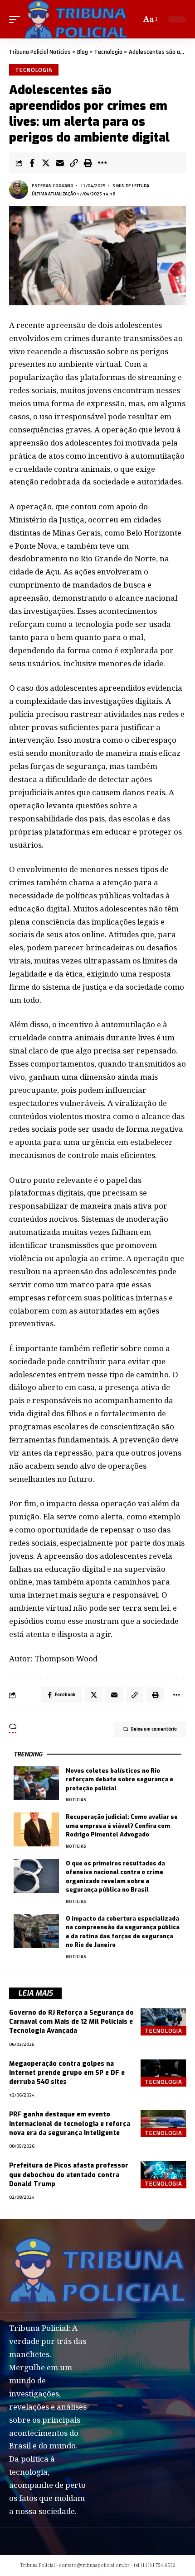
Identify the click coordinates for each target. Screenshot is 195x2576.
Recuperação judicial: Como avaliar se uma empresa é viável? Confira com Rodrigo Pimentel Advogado (122, 1826)
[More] (102, 163)
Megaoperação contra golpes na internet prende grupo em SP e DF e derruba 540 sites (67, 2073)
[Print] (88, 163)
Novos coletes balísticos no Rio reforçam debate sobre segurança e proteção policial (119, 1779)
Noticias (76, 1800)
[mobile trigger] (17, 19)
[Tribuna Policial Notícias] (76, 19)
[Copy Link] (74, 163)
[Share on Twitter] (46, 163)
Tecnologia (34, 70)
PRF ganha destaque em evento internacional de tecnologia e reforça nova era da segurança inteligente (70, 2124)
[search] (133, 19)
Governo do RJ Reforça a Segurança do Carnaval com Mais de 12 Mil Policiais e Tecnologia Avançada (71, 2022)
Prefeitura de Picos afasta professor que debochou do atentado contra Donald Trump (69, 2175)
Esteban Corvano (53, 186)
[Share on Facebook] (32, 163)
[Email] (60, 163)
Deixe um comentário (154, 1729)
